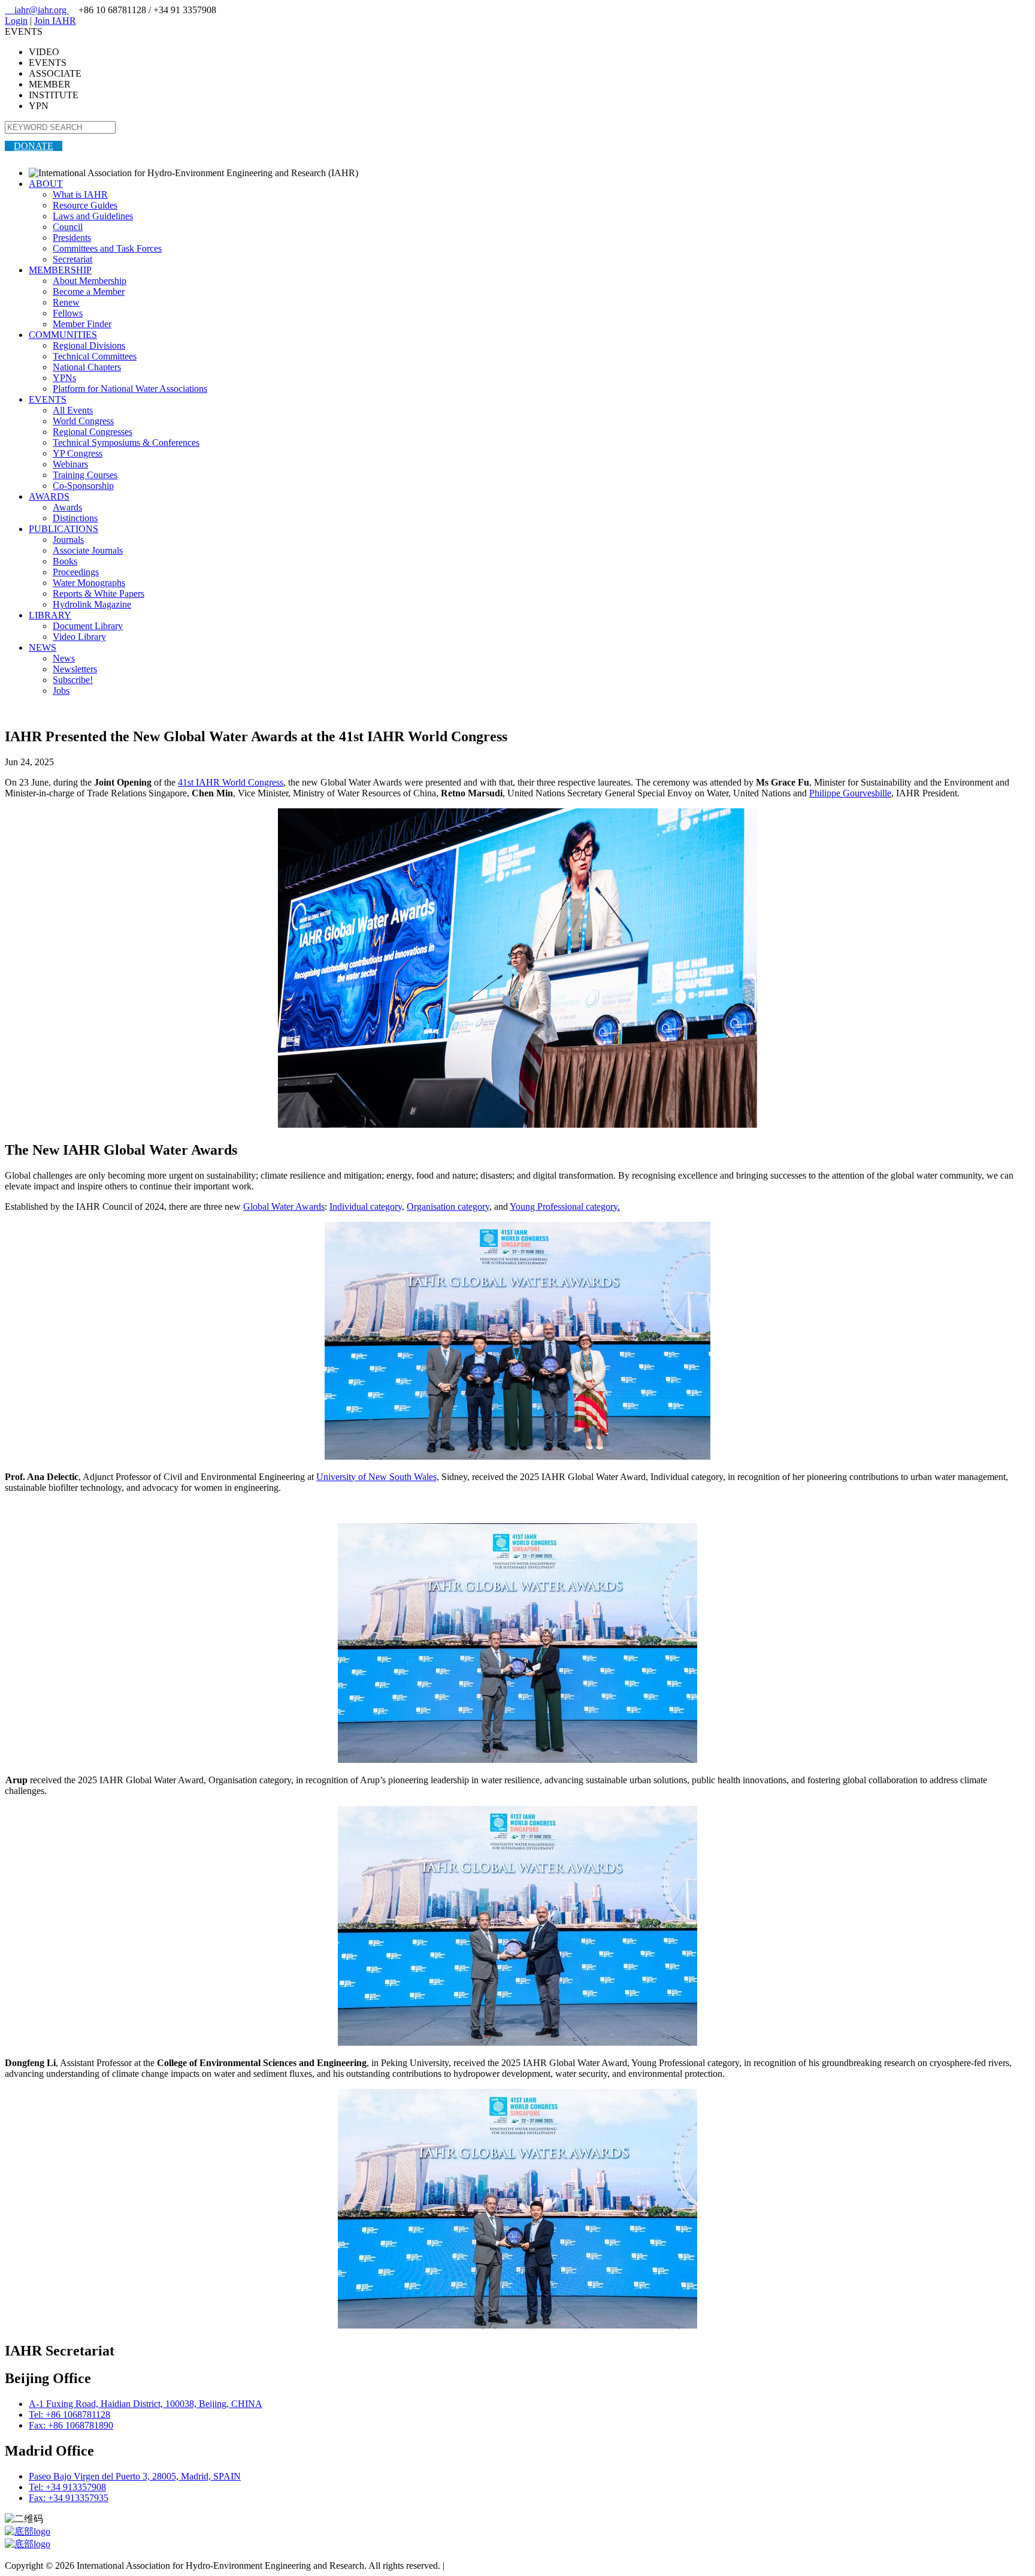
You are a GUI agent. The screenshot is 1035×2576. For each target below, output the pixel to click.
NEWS (43, 647)
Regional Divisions (89, 345)
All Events (73, 410)
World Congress (83, 421)
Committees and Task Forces (107, 248)
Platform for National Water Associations (130, 389)
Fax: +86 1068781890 (71, 2425)
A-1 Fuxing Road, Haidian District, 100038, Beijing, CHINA (146, 2404)
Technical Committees (95, 356)
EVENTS (48, 399)
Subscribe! (73, 680)
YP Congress (78, 453)
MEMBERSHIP (60, 270)
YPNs (64, 378)
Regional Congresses (93, 432)
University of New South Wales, (378, 1477)
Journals (68, 540)
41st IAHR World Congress (231, 782)
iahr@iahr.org (37, 10)
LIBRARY (50, 615)
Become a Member (89, 292)
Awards (67, 507)
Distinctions (75, 518)
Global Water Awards (284, 1207)
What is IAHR (80, 194)
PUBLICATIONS (63, 529)
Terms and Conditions (488, 2566)
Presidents (72, 238)
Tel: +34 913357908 (67, 2487)
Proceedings (76, 572)
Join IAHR (55, 21)
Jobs (61, 691)
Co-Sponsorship (83, 486)
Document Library (88, 626)
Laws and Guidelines (93, 216)
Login (16, 21)
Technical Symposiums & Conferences (126, 443)
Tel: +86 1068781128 (69, 2415)
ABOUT (46, 184)
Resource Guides (85, 205)
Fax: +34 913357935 (69, 2498)
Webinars (70, 464)
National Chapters (87, 367)
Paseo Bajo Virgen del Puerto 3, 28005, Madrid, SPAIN (135, 2476)
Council (68, 227)
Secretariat (72, 259)
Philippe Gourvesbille (850, 793)
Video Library (79, 637)
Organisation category (448, 1207)
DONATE (34, 146)
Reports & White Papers (99, 594)
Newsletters (75, 669)
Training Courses (85, 475)
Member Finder (82, 324)
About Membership (90, 281)
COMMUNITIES (63, 335)
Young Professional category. (565, 1207)
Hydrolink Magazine (92, 604)
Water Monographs (89, 583)
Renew (66, 302)
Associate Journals (88, 550)
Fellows (68, 313)
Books (65, 561)
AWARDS (49, 496)
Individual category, (367, 1207)
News (64, 658)
